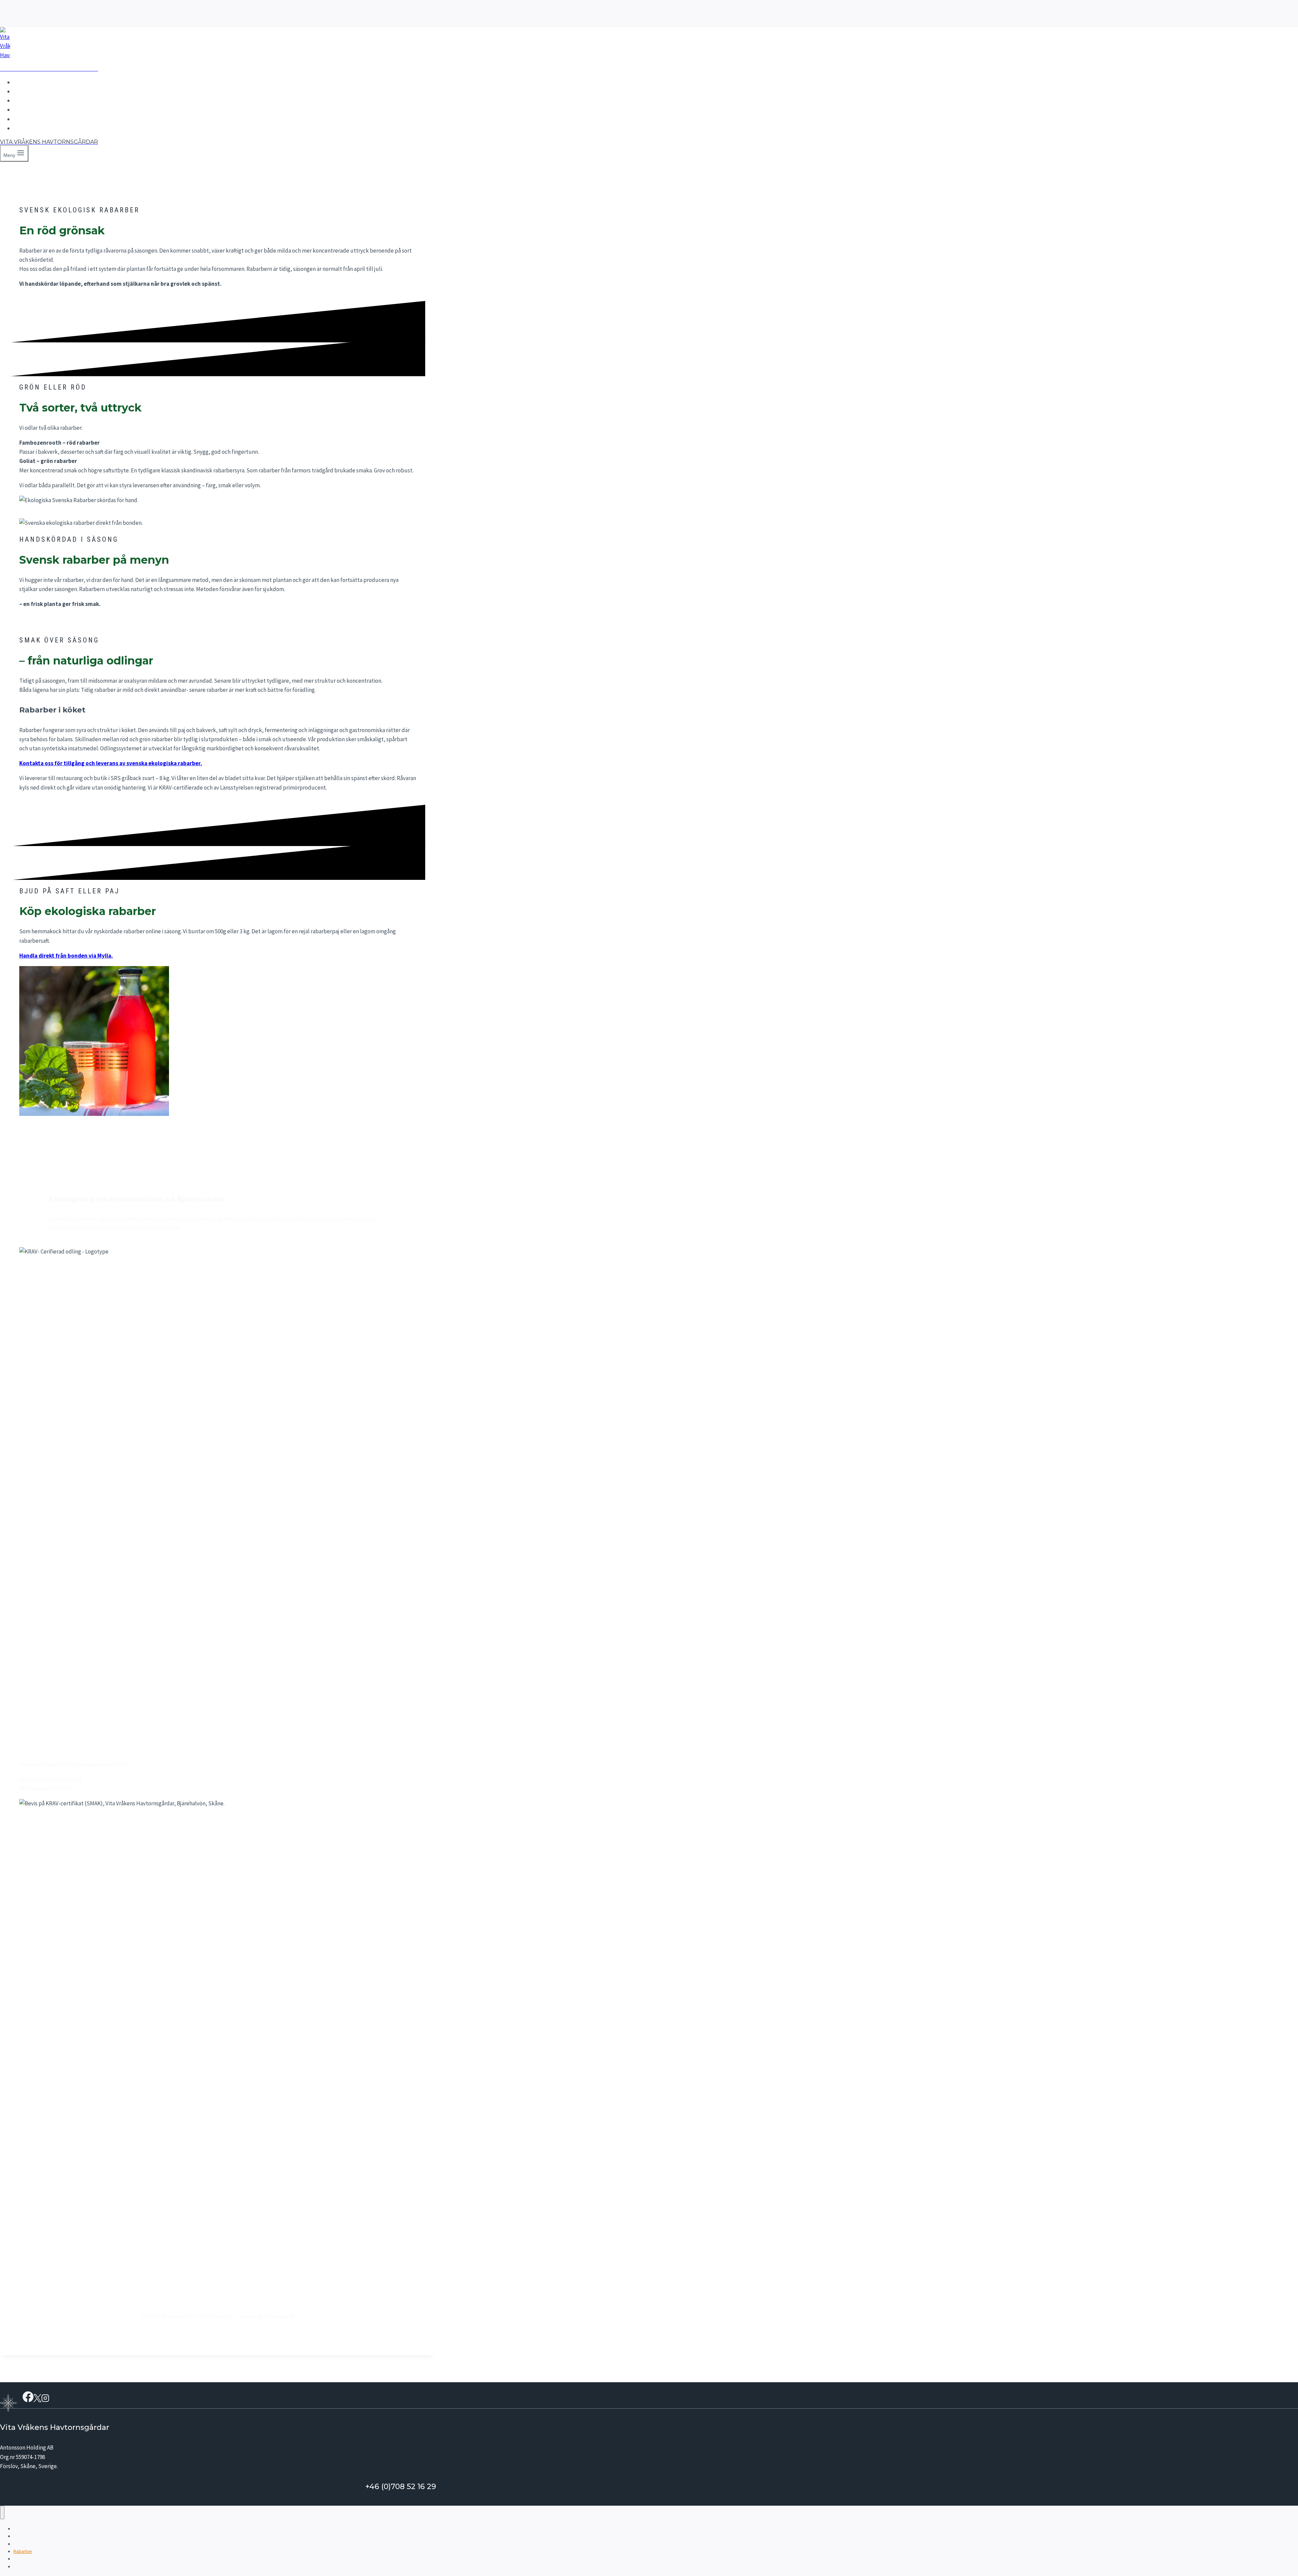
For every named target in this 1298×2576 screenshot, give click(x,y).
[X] (37, 2400)
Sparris (27, 100)
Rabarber (31, 110)
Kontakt (29, 128)
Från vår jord (35, 119)
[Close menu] (2, 2512)
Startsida (30, 82)
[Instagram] (45, 2400)
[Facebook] (28, 2400)
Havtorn (29, 91)
